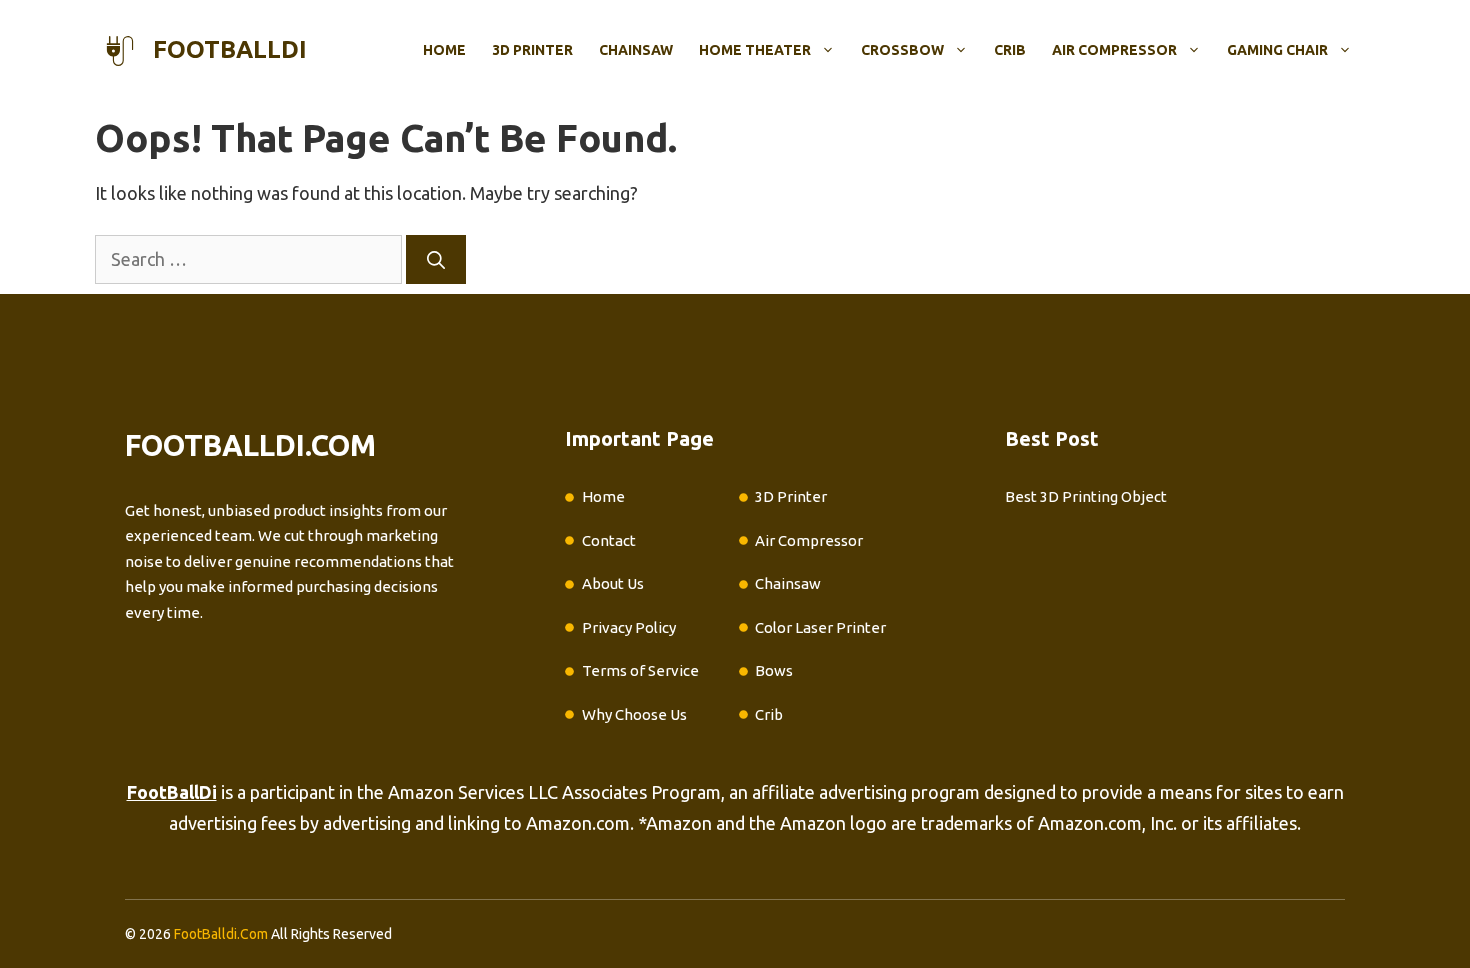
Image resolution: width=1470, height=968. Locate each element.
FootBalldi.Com (221, 934)
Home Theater (755, 50)
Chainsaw (636, 50)
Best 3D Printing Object (1086, 496)
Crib (1010, 50)
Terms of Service (640, 670)
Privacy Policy (629, 627)
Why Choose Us (634, 714)
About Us (613, 583)
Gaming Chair (1277, 50)
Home (444, 50)
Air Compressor (1114, 50)
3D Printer (532, 50)
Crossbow (902, 50)
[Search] (436, 259)
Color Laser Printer (820, 627)
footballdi (230, 49)
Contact (609, 540)
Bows (774, 670)
